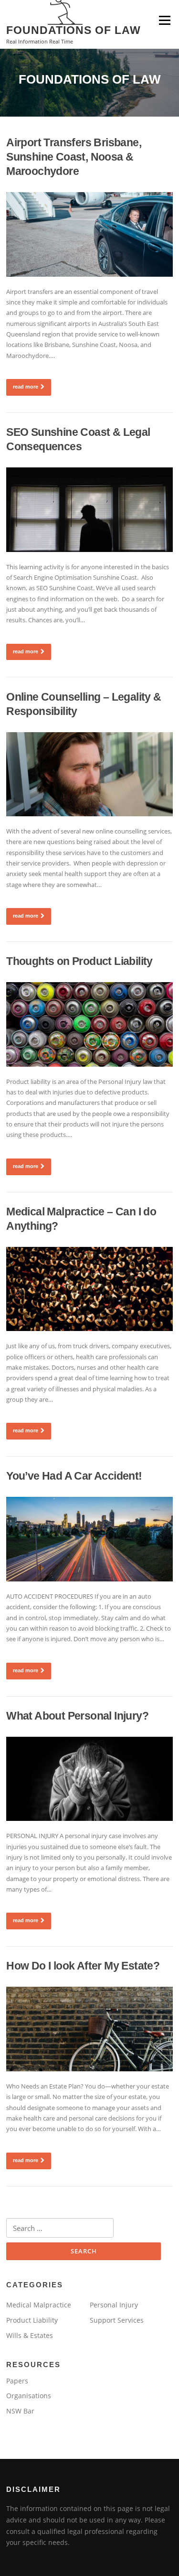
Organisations (29, 2396)
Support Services (117, 2320)
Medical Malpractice (39, 2305)
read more (26, 387)
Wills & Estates (30, 2335)
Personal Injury (114, 2305)
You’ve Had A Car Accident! (74, 1476)
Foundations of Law (74, 30)
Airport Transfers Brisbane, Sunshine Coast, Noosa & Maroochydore (74, 157)
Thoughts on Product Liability (79, 961)
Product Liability (32, 2320)
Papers (17, 2381)
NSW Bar (20, 2411)
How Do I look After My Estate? (83, 1966)
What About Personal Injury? (77, 1716)
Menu (164, 20)
